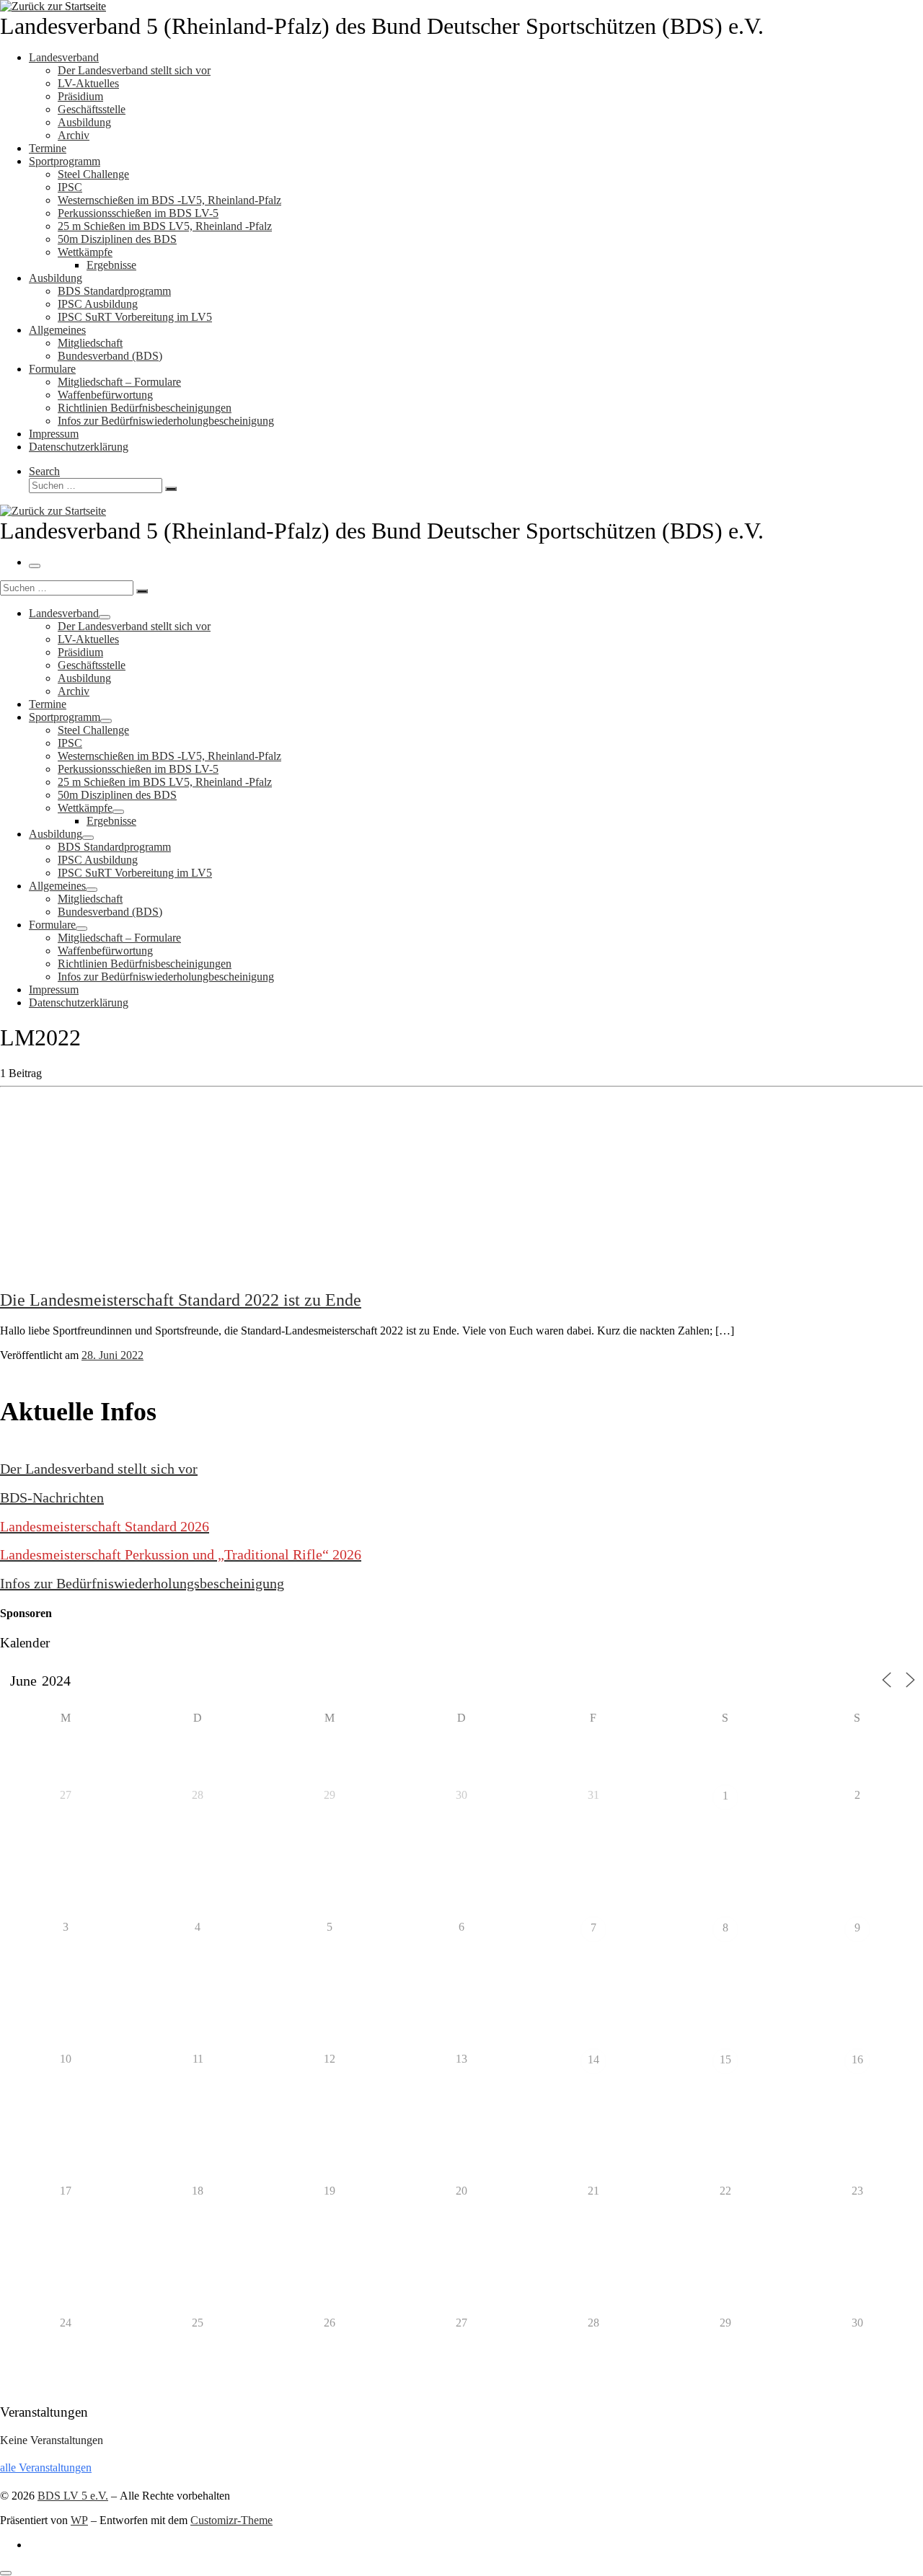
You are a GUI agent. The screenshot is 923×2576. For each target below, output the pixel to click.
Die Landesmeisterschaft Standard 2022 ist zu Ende (181, 1300)
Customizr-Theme (231, 2520)
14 (593, 2059)
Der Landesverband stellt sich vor (99, 1469)
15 (725, 2059)
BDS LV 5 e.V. (73, 2496)
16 (857, 2059)
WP (79, 2520)
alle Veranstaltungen (46, 2467)
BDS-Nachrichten (52, 1497)
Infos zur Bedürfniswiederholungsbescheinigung (142, 1583)
